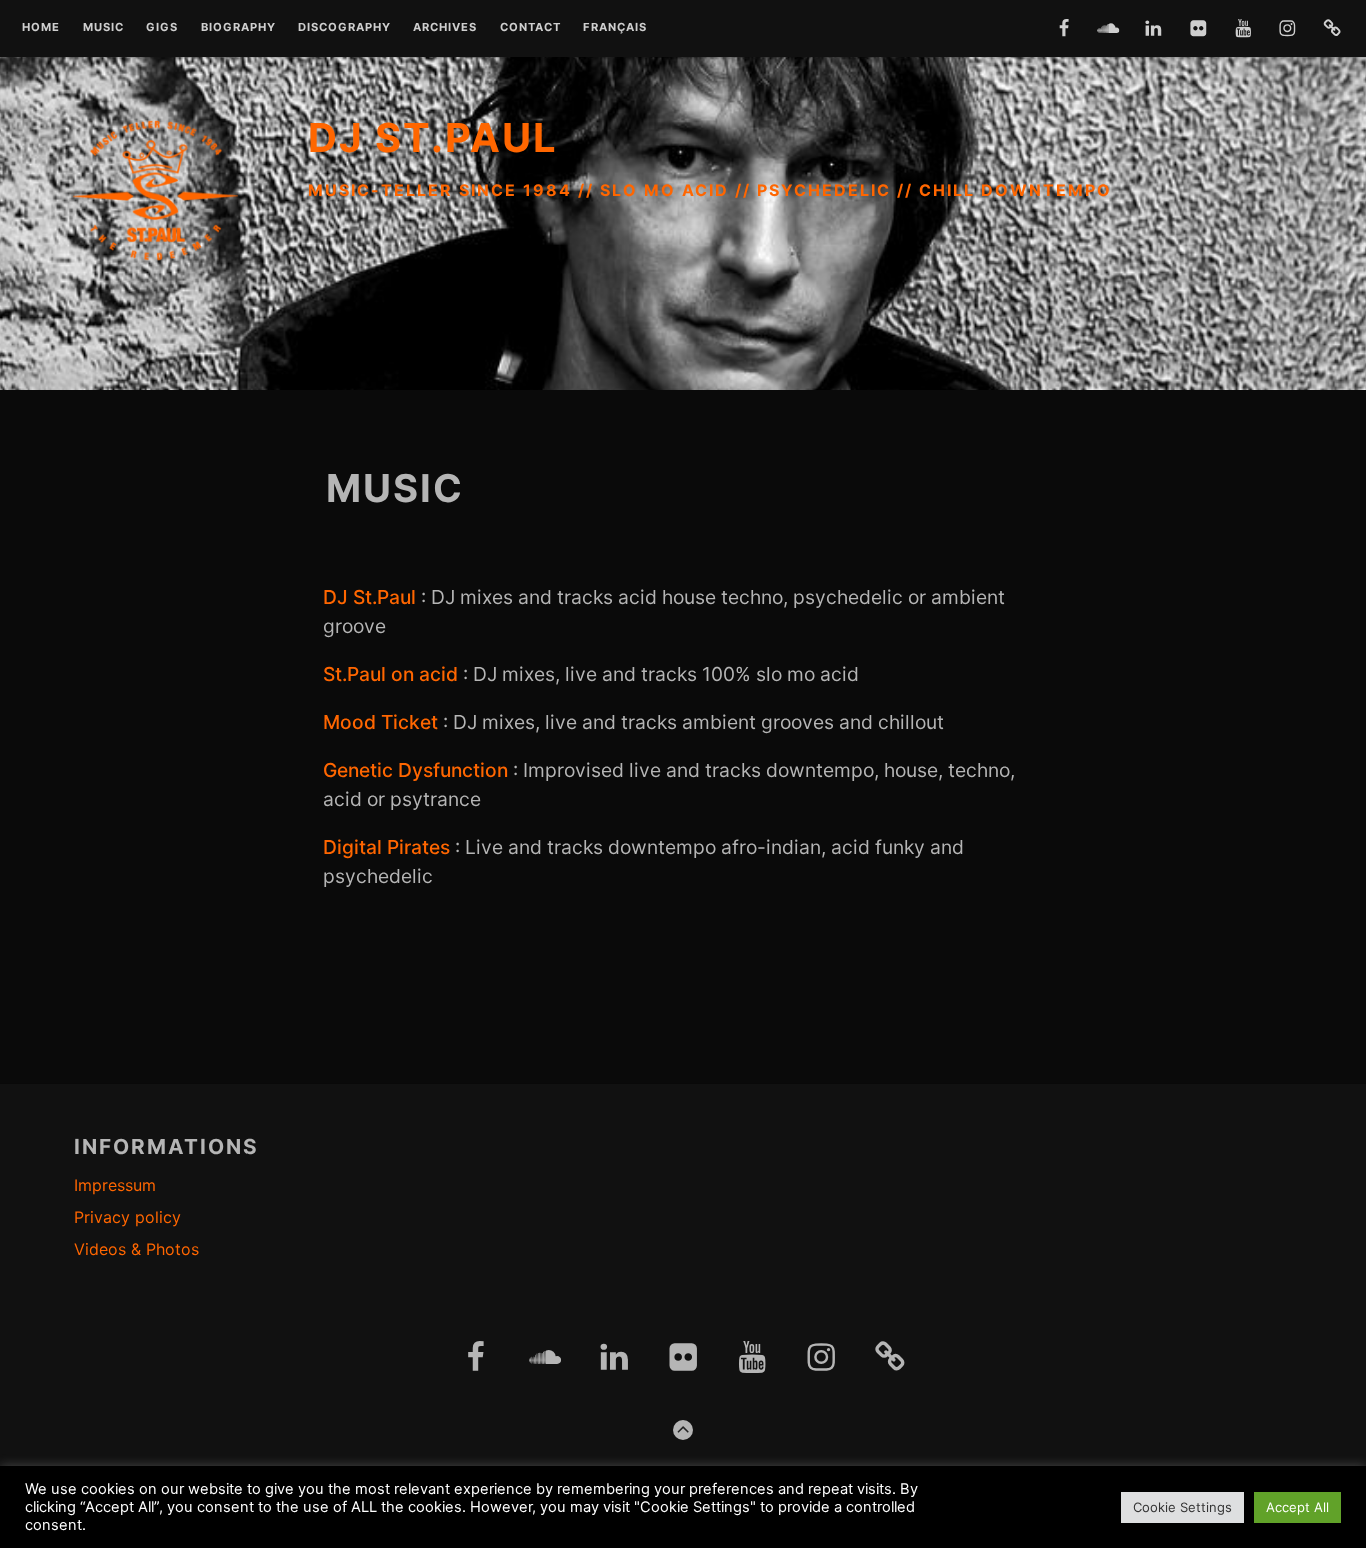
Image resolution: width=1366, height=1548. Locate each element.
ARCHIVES (445, 28)
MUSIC (103, 28)
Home (41, 28)
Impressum (115, 1185)
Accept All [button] (1297, 1507)
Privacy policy (127, 1217)
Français (615, 28)
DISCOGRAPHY (344, 28)
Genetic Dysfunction (415, 770)
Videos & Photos (136, 1249)
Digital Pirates (386, 847)
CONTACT (530, 28)
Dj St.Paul (433, 137)
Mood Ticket (380, 722)
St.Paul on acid (390, 674)
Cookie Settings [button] (1182, 1507)
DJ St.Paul (369, 597)
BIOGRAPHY (238, 28)
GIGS (162, 28)
